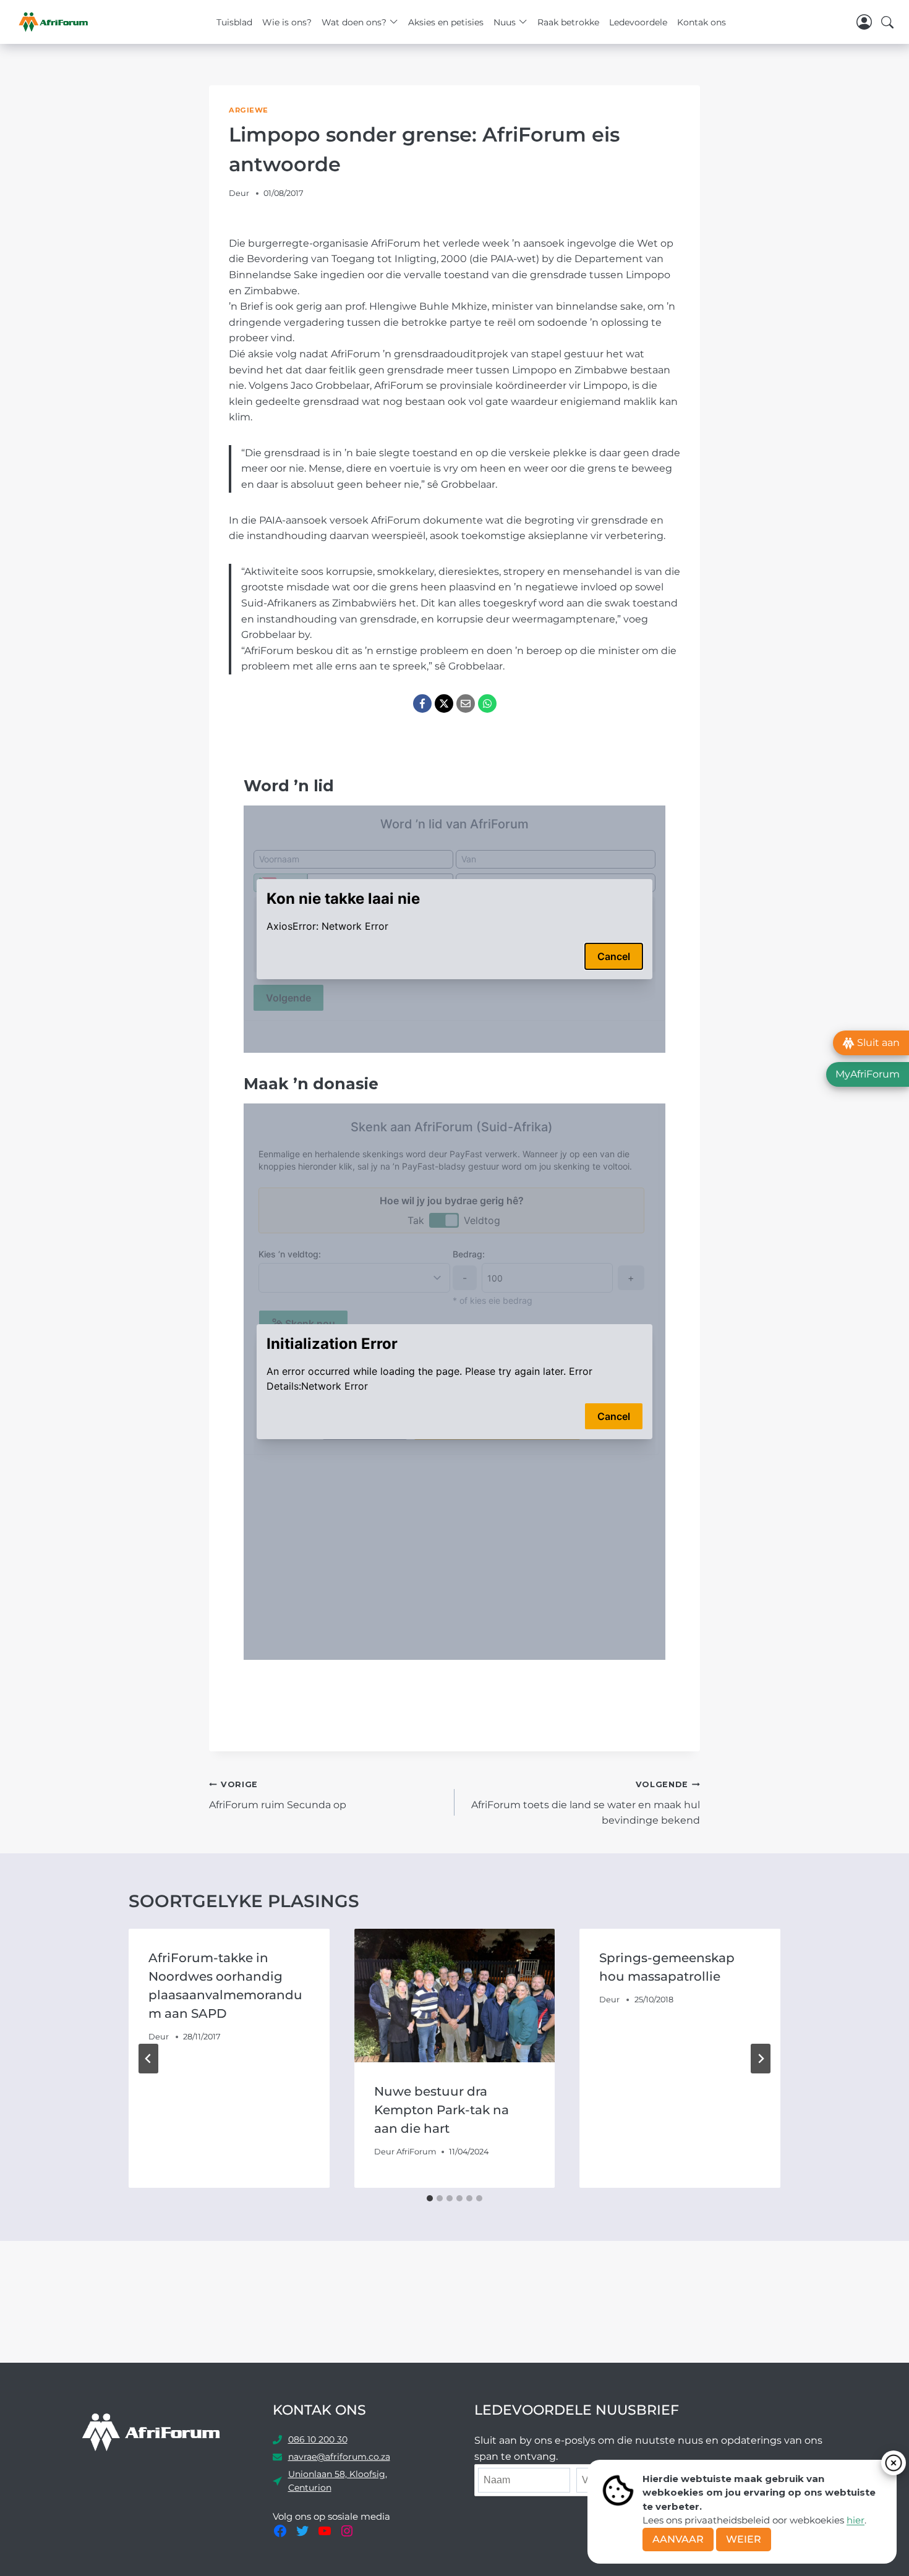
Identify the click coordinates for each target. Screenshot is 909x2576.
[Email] (466, 704)
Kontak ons (702, 22)
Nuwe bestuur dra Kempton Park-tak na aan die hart (442, 2110)
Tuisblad (234, 22)
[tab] (430, 2198)
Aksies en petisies (446, 22)
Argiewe (249, 110)
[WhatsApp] (487, 704)
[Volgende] (761, 2059)
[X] (444, 704)
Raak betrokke (568, 22)
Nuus (505, 22)
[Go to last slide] (148, 2059)
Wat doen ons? (354, 22)
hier (856, 2520)
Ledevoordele (638, 22)
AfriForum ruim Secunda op (278, 1795)
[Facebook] (422, 704)
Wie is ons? (287, 22)
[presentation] (455, 1996)
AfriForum (416, 2152)
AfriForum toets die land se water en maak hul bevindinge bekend (586, 1803)
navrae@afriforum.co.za (339, 2457)
